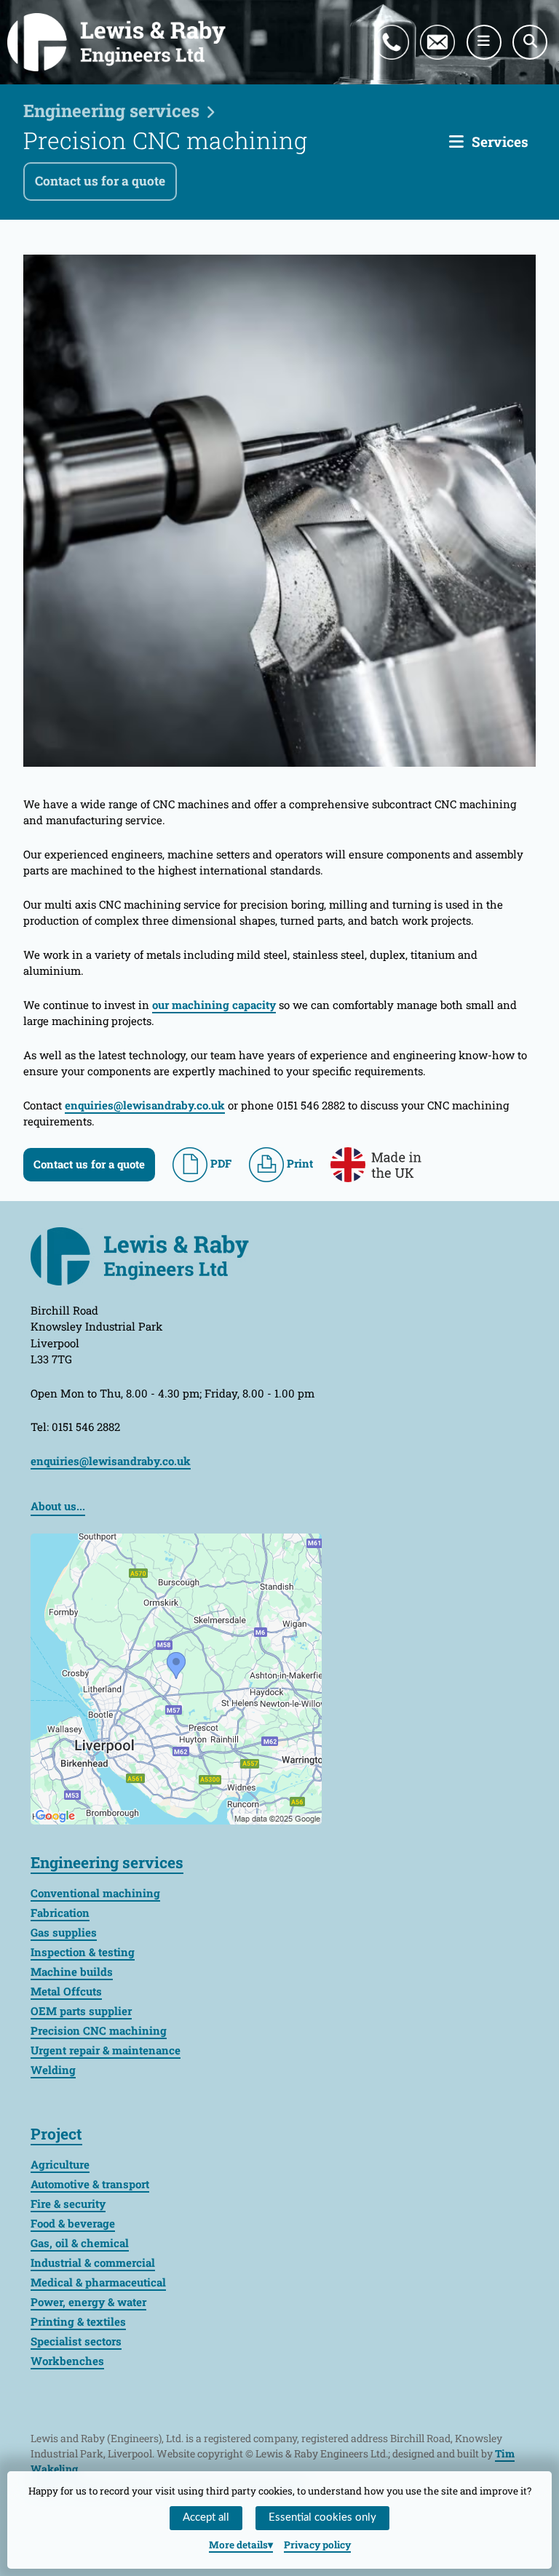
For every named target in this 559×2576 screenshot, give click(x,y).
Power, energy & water (88, 2302)
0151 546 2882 (406, 25)
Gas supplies (64, 1932)
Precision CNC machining (99, 2030)
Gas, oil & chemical (80, 2243)
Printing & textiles (78, 2321)
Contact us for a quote (100, 181)
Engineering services (111, 111)
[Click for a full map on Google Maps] (176, 1677)
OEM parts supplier (81, 2011)
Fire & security (68, 2204)
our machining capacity (214, 1005)
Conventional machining (95, 1893)
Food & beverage (73, 2223)
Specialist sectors (76, 2341)
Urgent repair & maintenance (106, 2050)
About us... (58, 1506)
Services (500, 141)
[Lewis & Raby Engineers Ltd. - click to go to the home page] (116, 42)
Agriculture (60, 2164)
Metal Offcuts (66, 1991)
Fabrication (60, 1913)
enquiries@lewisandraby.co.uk (448, 25)
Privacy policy (317, 2545)
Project (56, 2134)
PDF (219, 1163)
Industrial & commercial (93, 2262)
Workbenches (67, 2361)
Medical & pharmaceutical (98, 2282)
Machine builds (72, 1971)
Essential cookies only (322, 2517)
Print (298, 1163)
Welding (53, 2070)
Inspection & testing (83, 1952)
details (238, 2545)
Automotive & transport (90, 2184)
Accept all (206, 2517)
